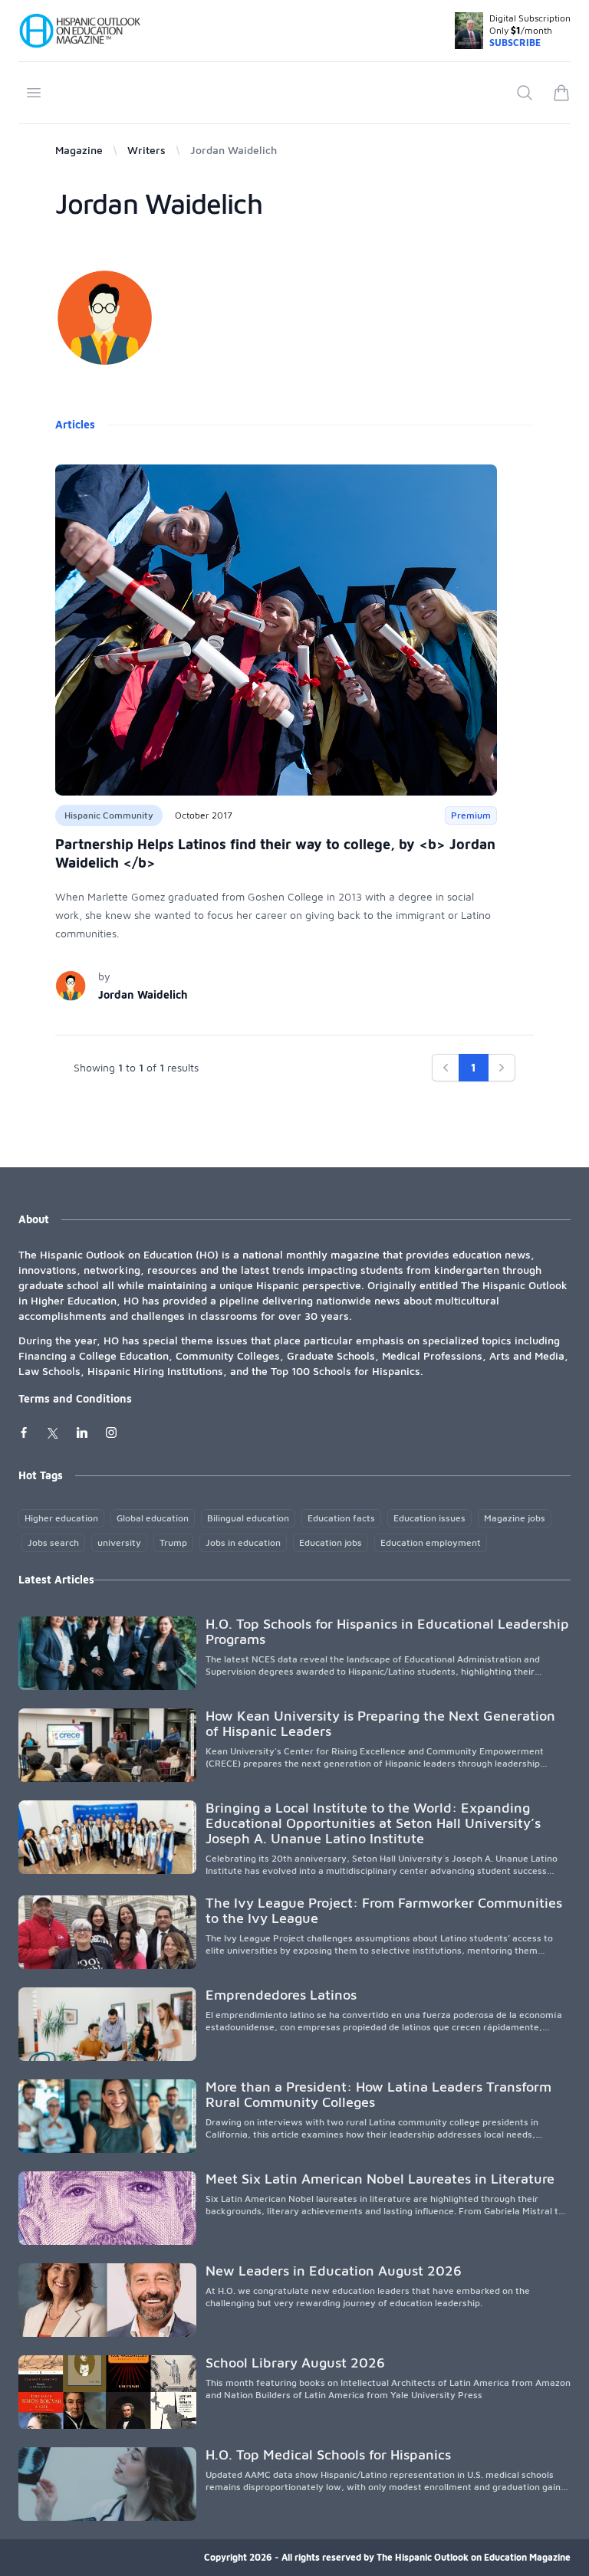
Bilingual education (248, 1518)
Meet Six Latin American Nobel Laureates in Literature (380, 2179)
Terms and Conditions (75, 1398)
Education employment (431, 1542)
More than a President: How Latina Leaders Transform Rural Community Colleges (378, 2094)
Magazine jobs (515, 1518)
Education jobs (331, 1542)
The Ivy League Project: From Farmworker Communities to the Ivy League (384, 1910)
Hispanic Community (109, 815)
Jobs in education (243, 1542)
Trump (173, 1542)
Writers (146, 150)
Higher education (61, 1518)
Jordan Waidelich (143, 994)
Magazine (79, 150)
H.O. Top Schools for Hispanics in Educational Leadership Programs (387, 1631)
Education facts (341, 1518)
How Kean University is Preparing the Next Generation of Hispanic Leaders (380, 1723)
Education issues (429, 1518)
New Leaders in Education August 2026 (334, 2271)
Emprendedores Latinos (281, 1995)
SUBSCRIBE (515, 43)
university (119, 1542)
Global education (153, 1518)
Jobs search (53, 1542)
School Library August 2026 (295, 2363)
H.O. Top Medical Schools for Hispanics (328, 2455)
